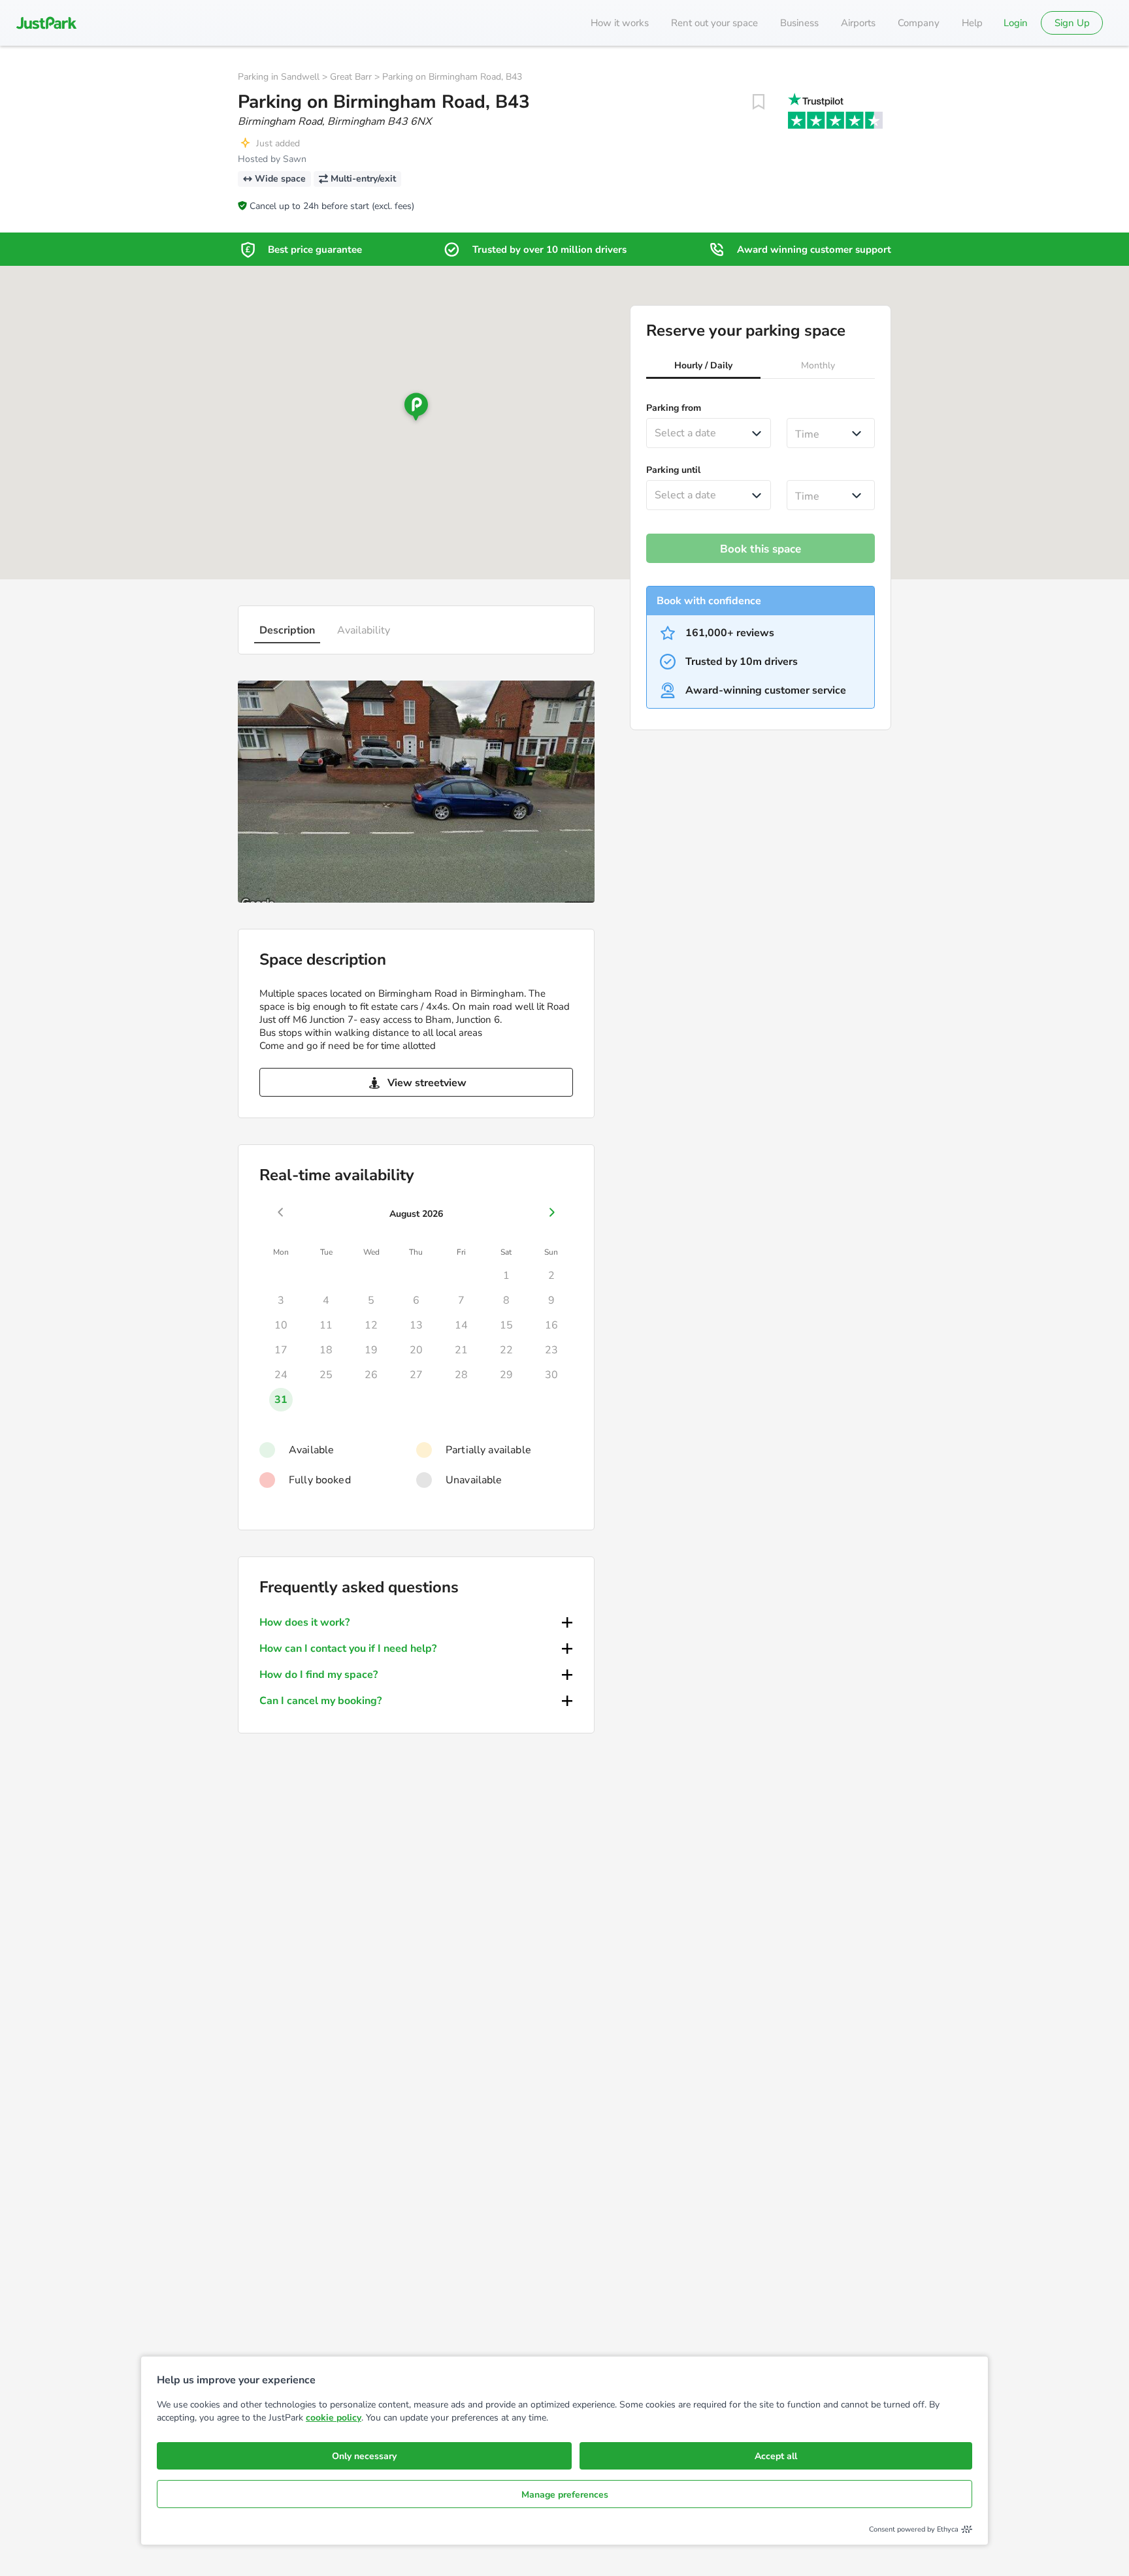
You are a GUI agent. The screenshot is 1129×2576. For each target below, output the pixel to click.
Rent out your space (714, 23)
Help (972, 23)
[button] (703, 367)
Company (919, 23)
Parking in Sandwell (279, 77)
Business (799, 23)
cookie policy (334, 2418)
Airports (858, 23)
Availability (364, 630)
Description (287, 630)
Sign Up (1072, 23)
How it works (620, 23)
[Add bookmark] (759, 102)
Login (1016, 23)
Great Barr (351, 77)
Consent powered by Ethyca (914, 2529)
